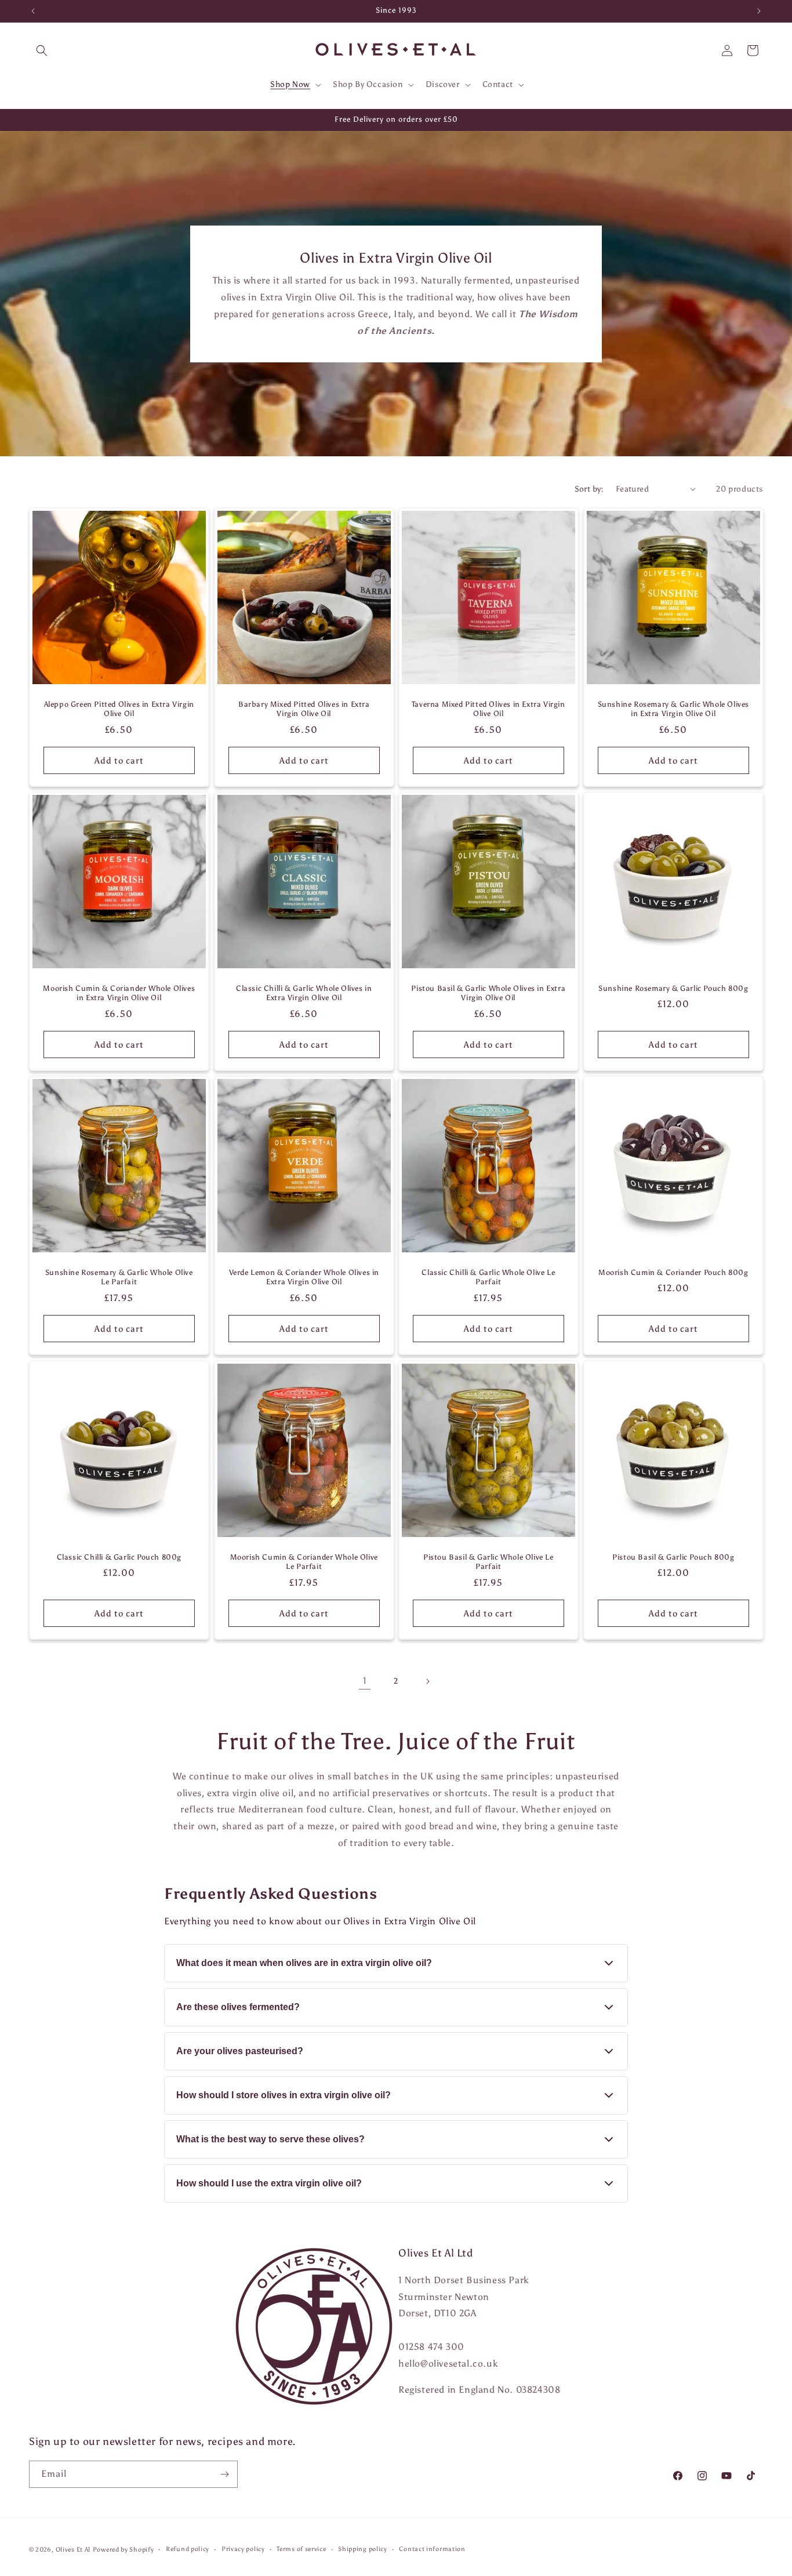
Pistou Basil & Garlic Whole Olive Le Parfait (488, 1561)
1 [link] (365, 1681)
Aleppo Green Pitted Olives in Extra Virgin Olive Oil (119, 709)
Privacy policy (243, 2549)
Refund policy (188, 2549)
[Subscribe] (224, 2474)
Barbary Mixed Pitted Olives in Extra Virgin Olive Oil (304, 709)
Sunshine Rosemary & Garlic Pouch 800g (673, 988)
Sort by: (589, 489)
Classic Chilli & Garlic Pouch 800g (119, 1556)
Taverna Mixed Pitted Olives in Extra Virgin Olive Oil (488, 709)
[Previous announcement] (33, 11)
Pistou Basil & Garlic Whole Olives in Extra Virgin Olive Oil (488, 993)
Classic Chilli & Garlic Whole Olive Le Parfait (488, 1277)
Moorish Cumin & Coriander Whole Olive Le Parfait (304, 1561)
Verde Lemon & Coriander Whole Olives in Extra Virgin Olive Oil (304, 1277)
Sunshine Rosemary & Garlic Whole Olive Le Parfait (119, 1277)
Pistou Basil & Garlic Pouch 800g (673, 1556)
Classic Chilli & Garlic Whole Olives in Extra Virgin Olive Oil (304, 993)
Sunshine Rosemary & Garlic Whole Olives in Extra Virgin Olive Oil (673, 709)
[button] (42, 50)
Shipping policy (363, 2549)
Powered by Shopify (123, 2550)
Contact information (432, 2549)
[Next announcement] (759, 11)
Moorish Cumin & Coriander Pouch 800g (673, 1272)
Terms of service (301, 2549)
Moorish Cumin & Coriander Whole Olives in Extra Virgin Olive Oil (119, 993)
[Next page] (427, 1681)
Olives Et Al (73, 2550)
